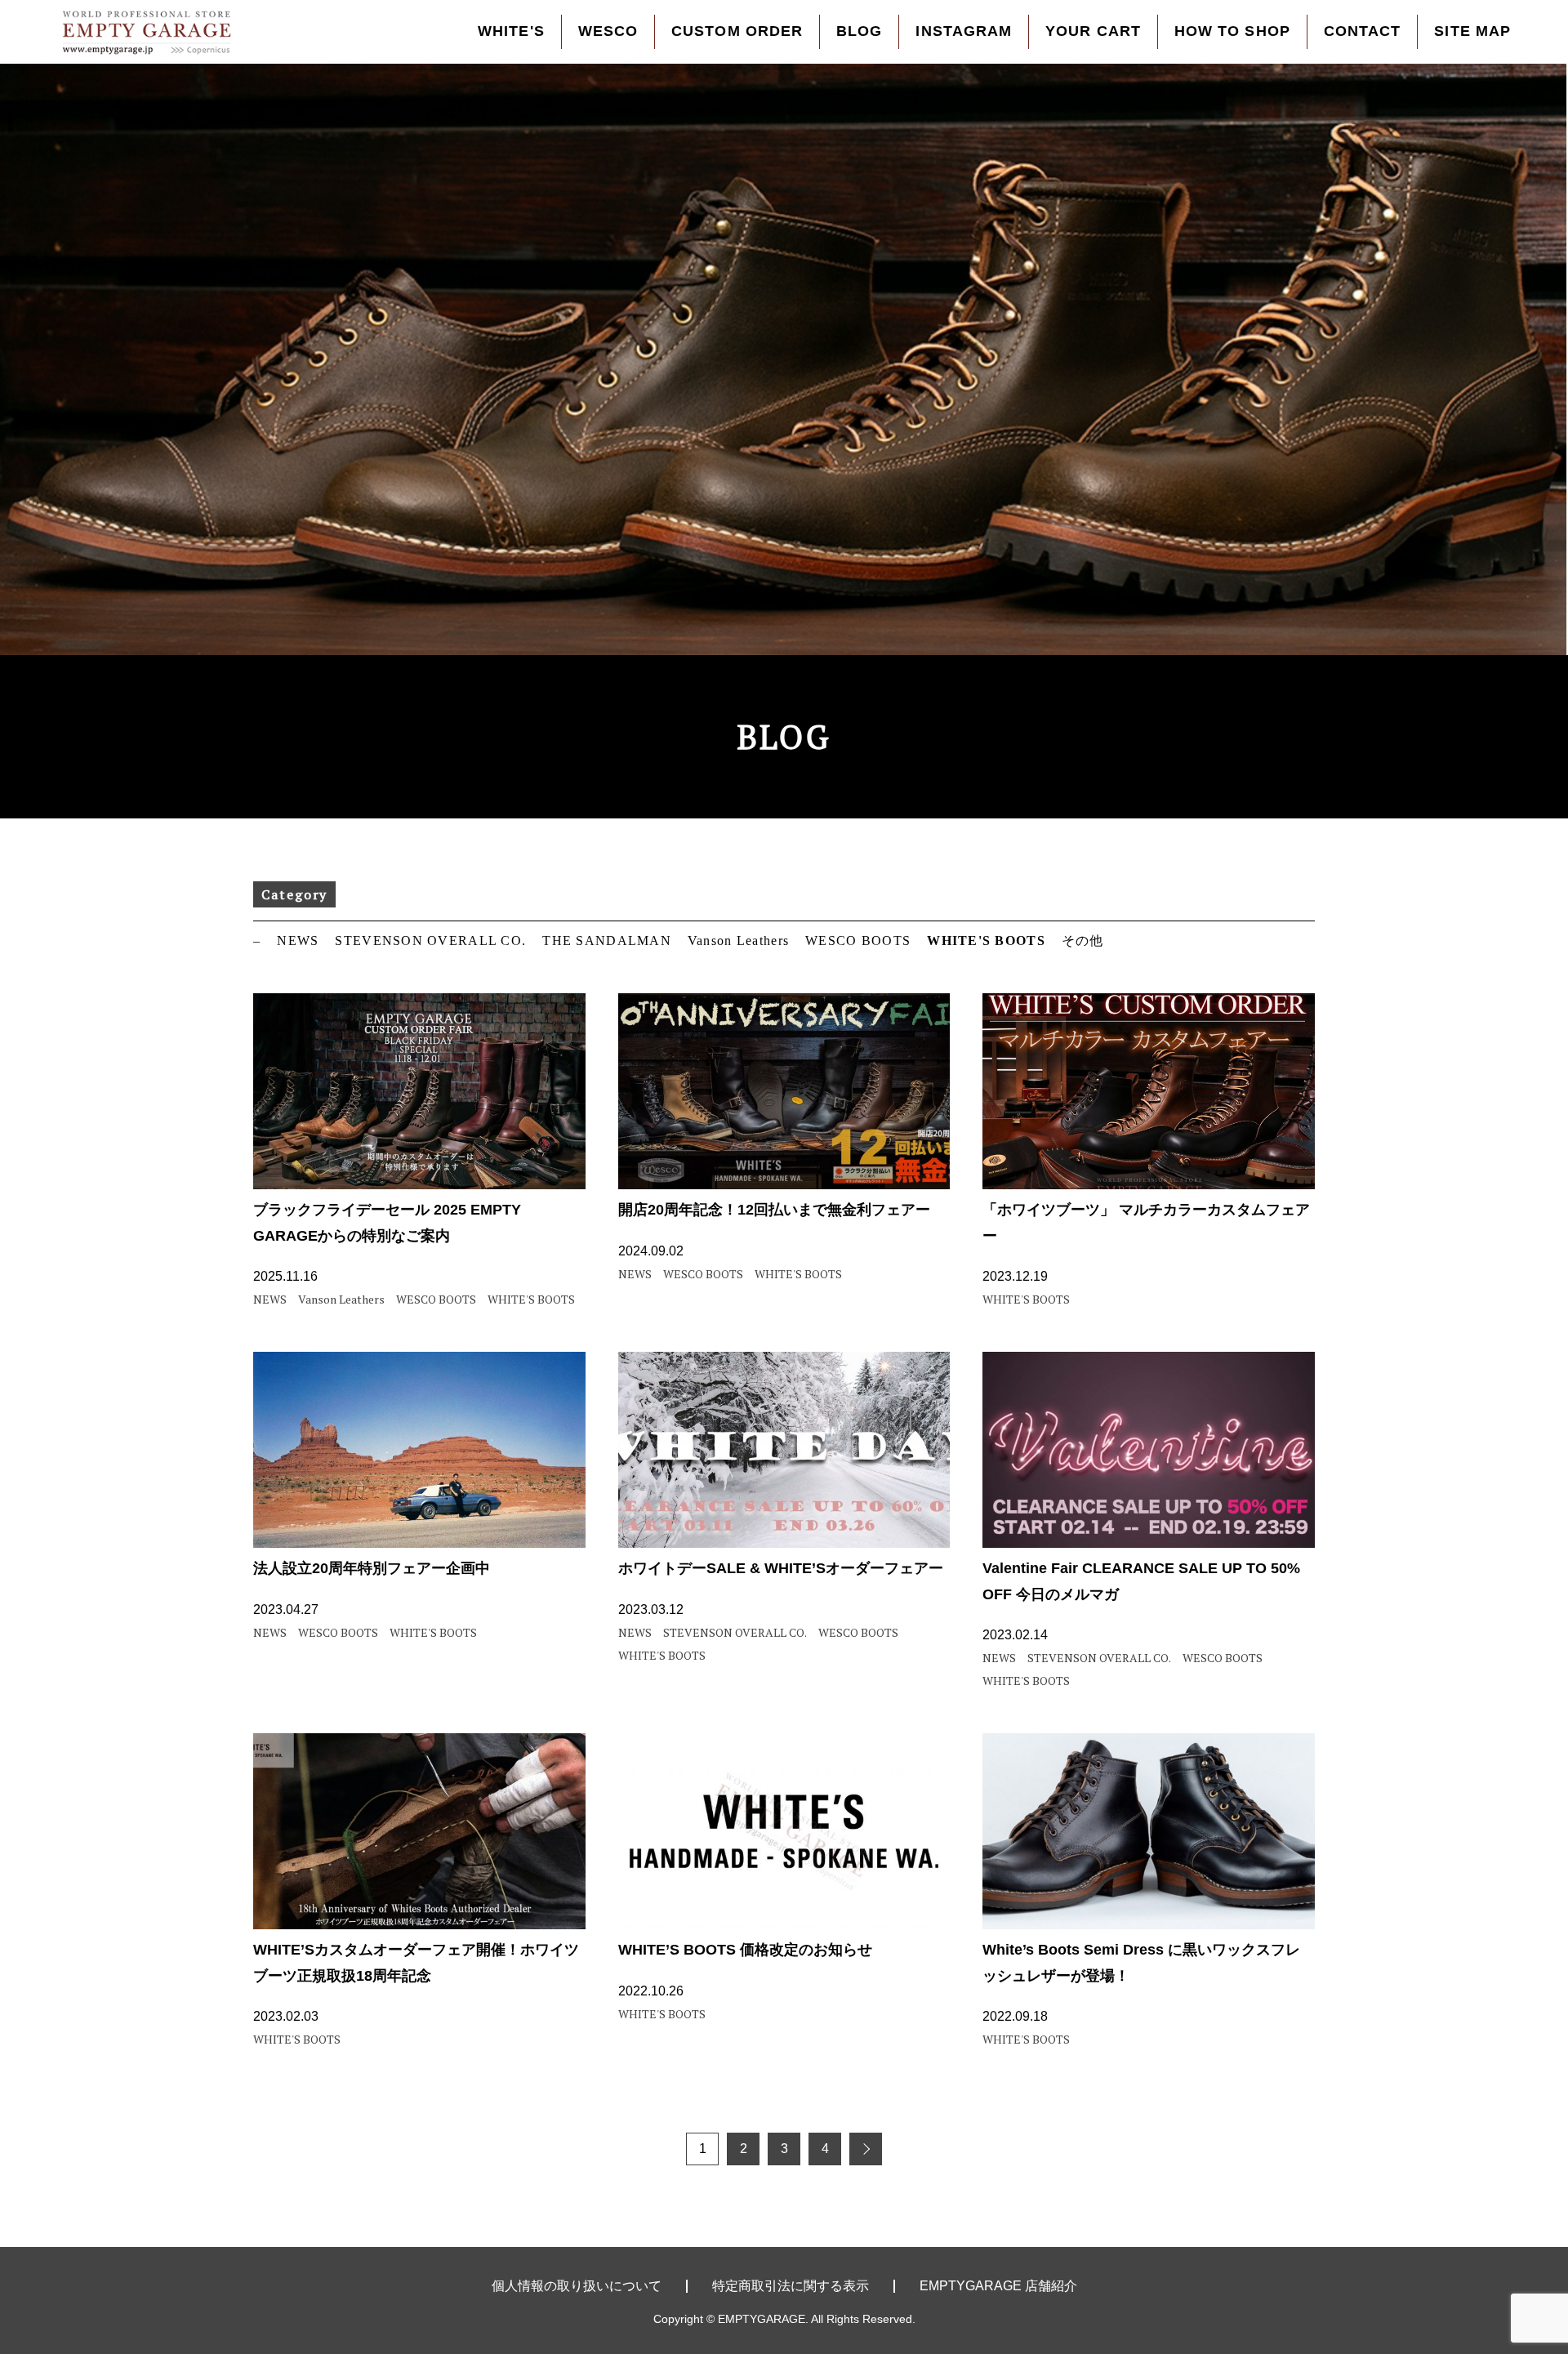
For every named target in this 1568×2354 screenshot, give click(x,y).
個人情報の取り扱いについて (577, 2286)
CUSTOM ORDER (737, 31)
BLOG (859, 31)
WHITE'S (511, 31)
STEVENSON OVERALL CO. (430, 941)
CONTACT (1363, 31)
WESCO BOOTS (858, 941)
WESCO (608, 31)
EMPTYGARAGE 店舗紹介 (998, 2286)
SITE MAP (1472, 31)
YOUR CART (1093, 31)
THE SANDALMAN (607, 941)
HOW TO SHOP (1232, 31)
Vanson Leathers (738, 941)
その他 (1083, 941)
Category (294, 894)
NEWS (298, 941)
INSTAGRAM (964, 31)
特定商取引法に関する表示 (791, 2286)
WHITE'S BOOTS (986, 941)
